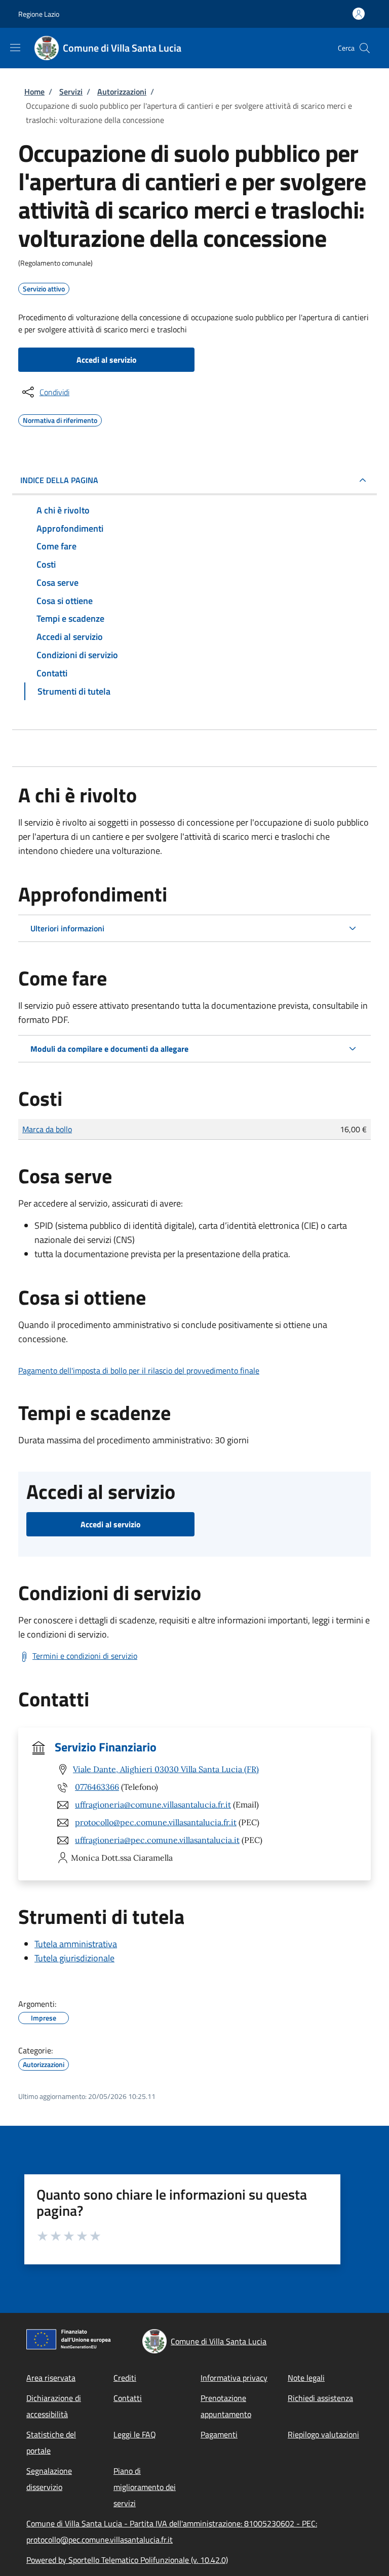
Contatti (128, 2398)
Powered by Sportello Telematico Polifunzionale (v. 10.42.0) (127, 2560)
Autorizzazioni (122, 92)
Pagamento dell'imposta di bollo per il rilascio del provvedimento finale (139, 1370)
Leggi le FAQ (135, 2434)
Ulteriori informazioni (67, 928)
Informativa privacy (234, 2378)
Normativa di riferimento (60, 419)
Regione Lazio (39, 14)
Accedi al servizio (107, 360)
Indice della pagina (59, 480)
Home (34, 92)
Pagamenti (219, 2434)
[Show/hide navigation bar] (15, 48)
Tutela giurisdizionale (74, 1958)
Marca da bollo (47, 1129)
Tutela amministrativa (76, 1944)
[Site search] (365, 48)
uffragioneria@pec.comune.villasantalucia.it (157, 1840)
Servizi (71, 92)
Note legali (306, 2378)
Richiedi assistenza (320, 2398)
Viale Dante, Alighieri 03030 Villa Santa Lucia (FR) (166, 1769)
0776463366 (97, 1787)
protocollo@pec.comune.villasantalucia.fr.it (156, 1822)
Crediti (125, 2378)
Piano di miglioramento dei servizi (145, 2487)
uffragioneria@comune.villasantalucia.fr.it (153, 1805)
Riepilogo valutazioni (323, 2434)
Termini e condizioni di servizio (85, 1656)
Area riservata (51, 2378)
